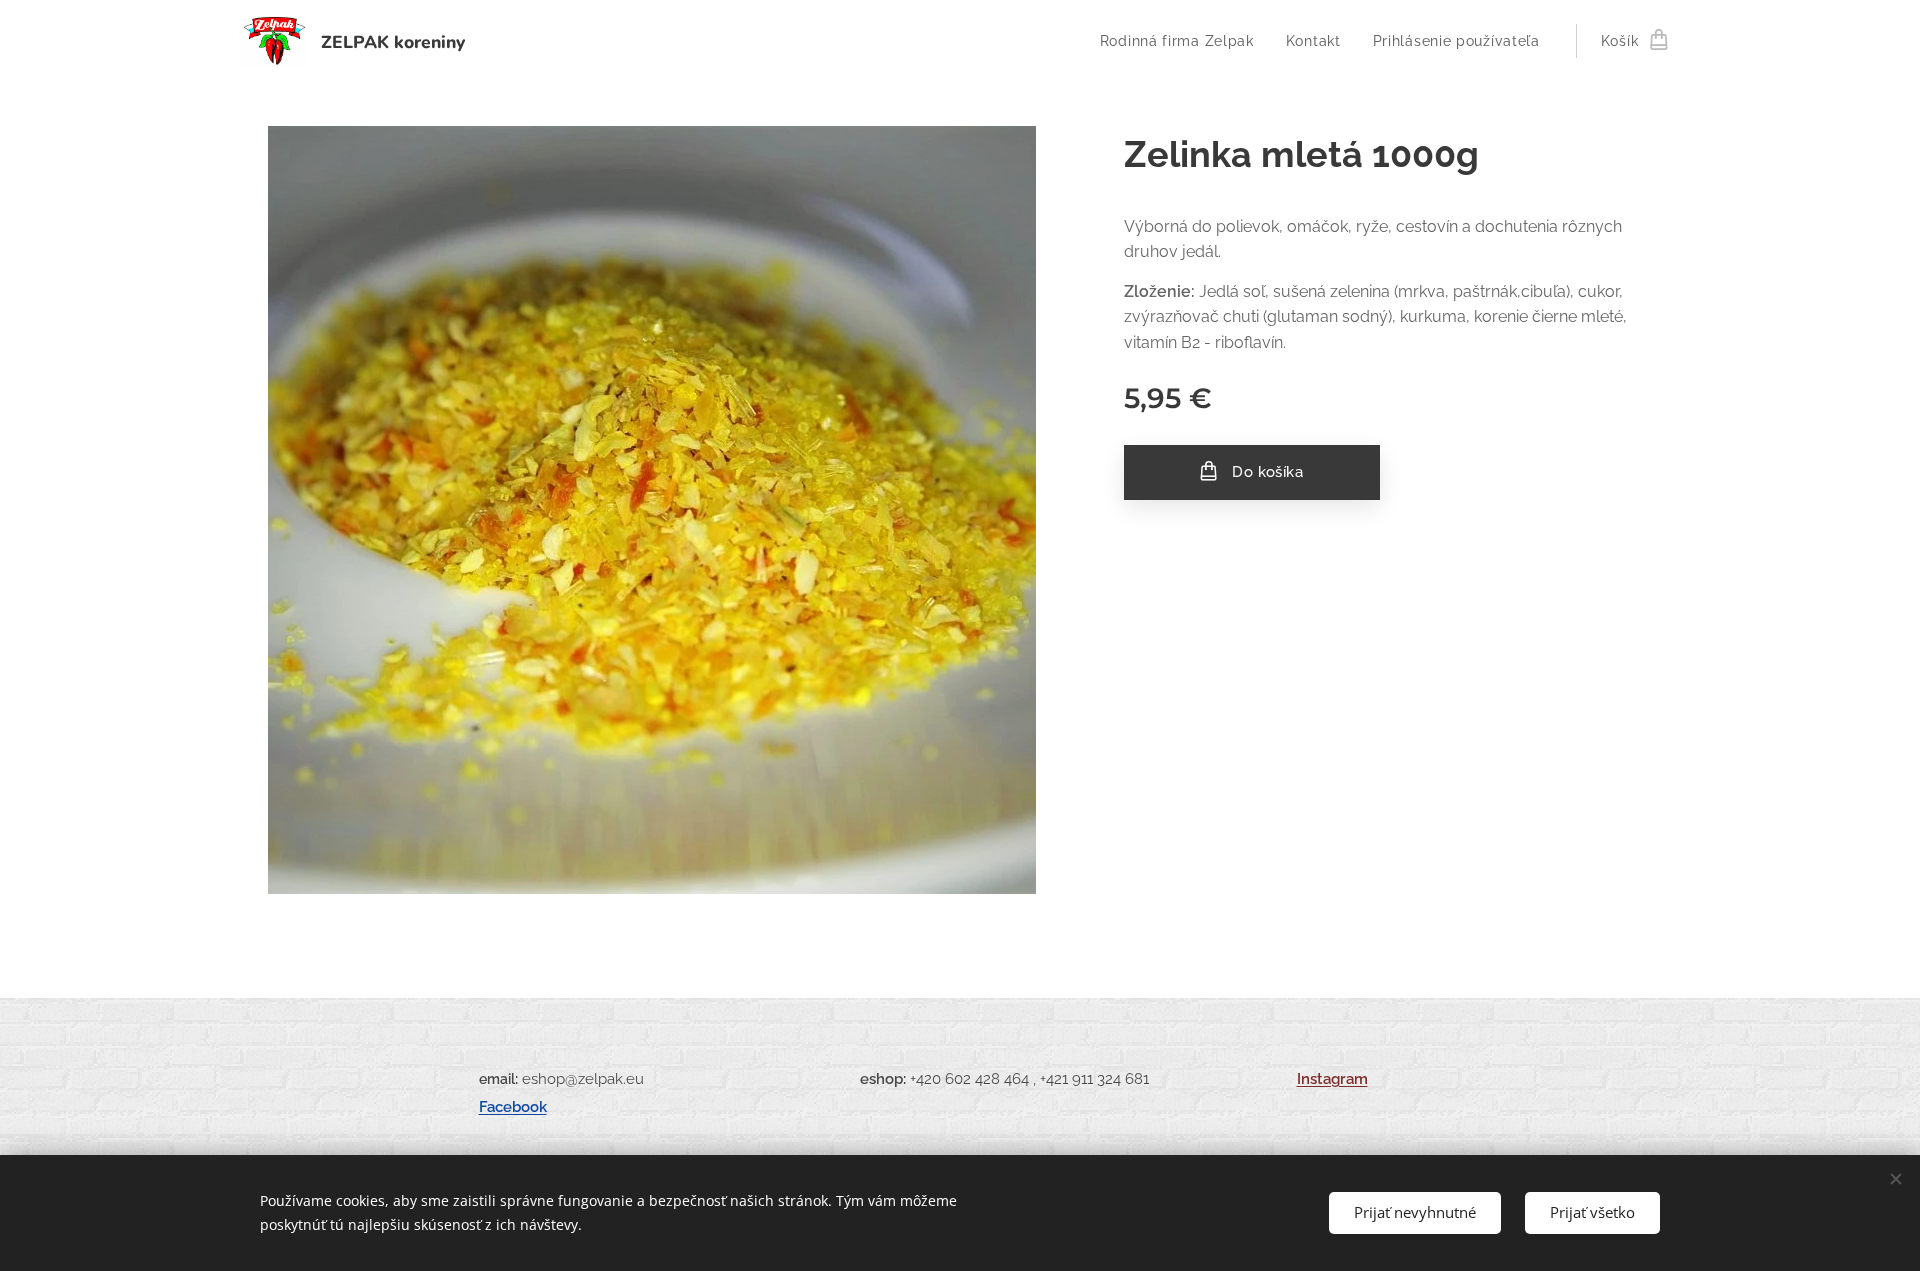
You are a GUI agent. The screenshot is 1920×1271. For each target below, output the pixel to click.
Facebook (513, 1106)
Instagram (1332, 1078)
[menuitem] (1182, 41)
